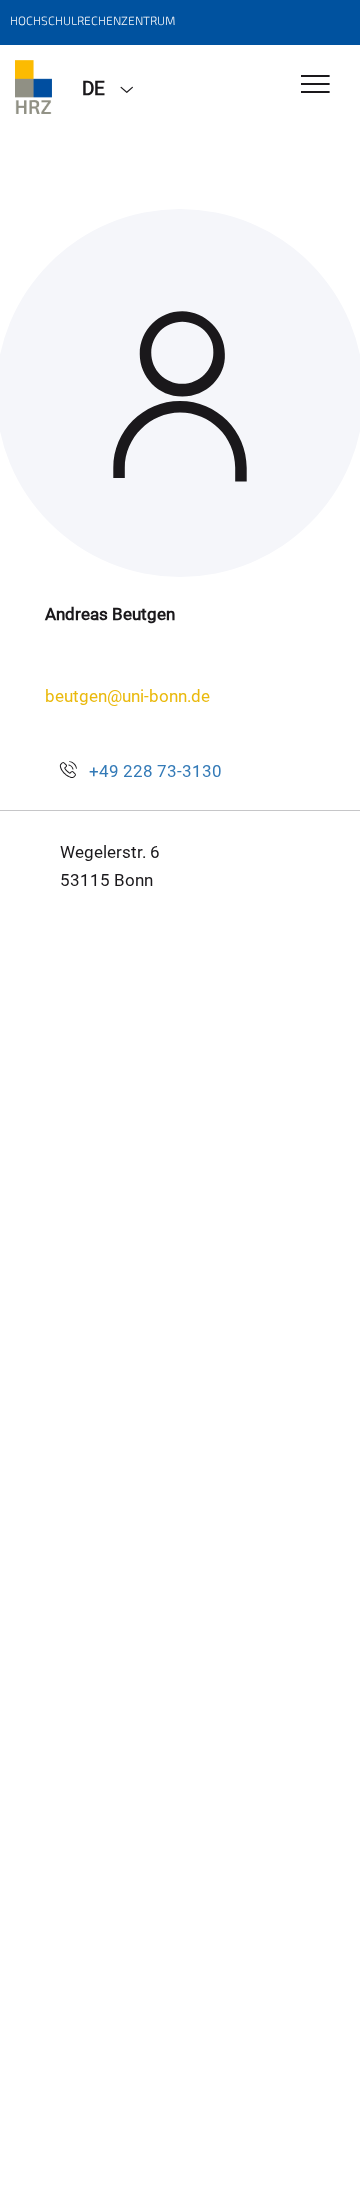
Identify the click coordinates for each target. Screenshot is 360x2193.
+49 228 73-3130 (155, 771)
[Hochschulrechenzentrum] (33, 87)
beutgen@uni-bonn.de (127, 696)
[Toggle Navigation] (315, 85)
